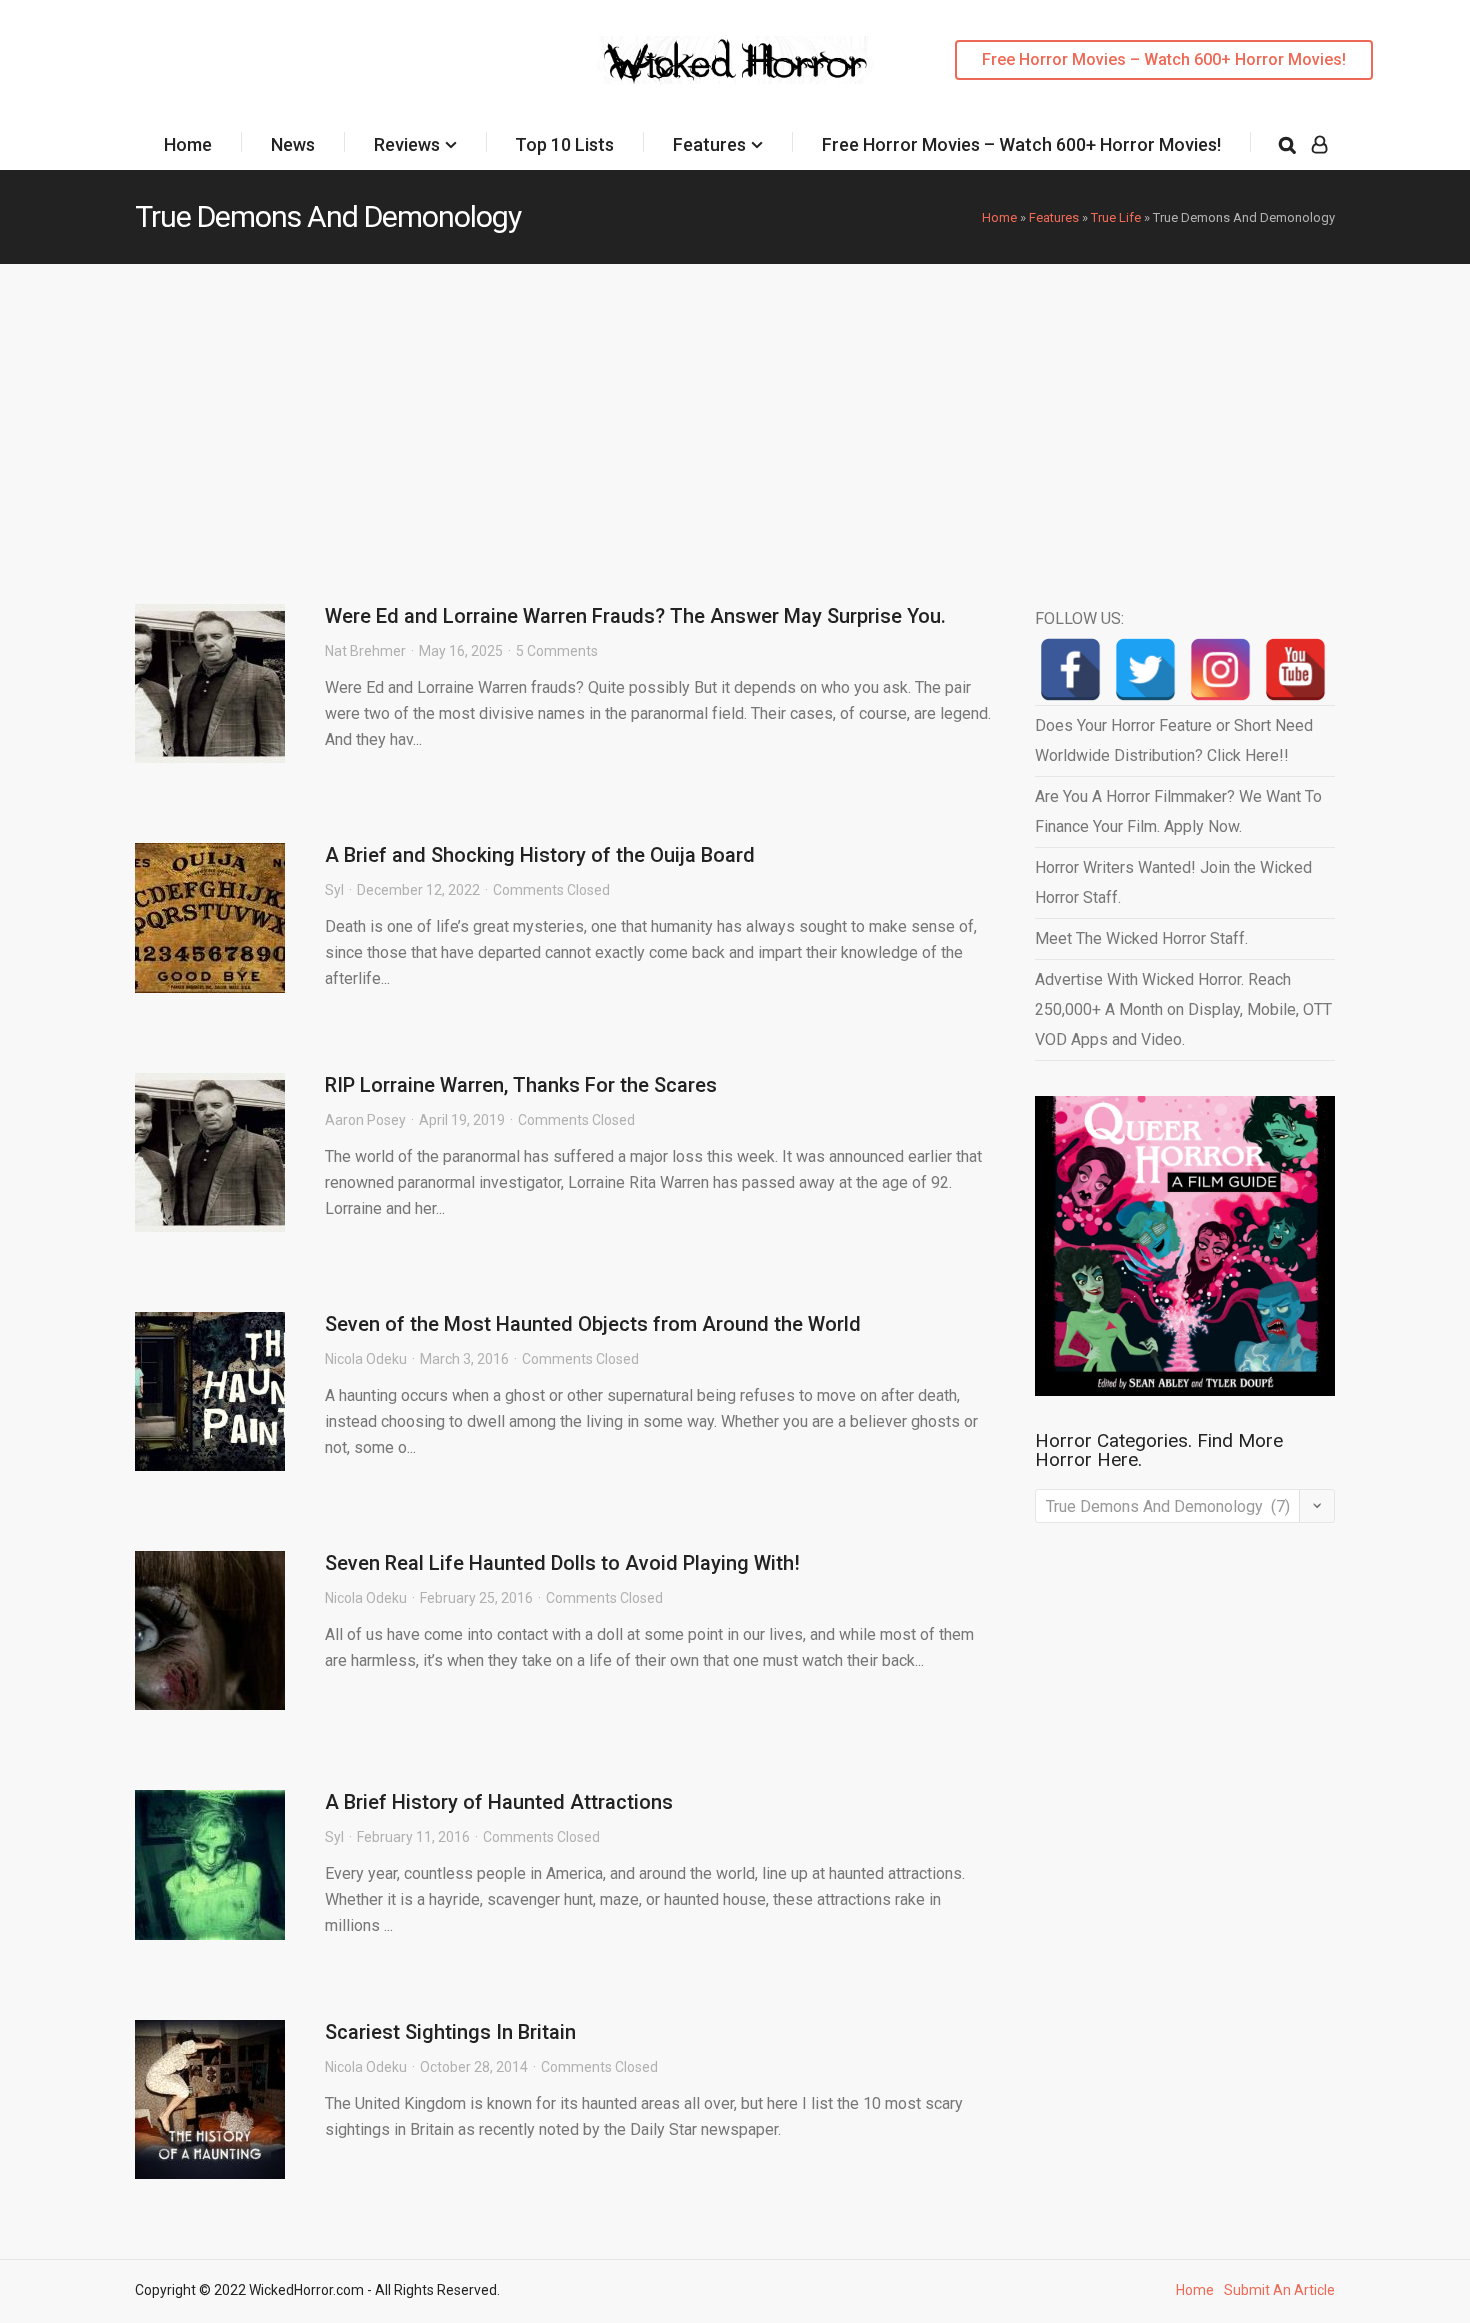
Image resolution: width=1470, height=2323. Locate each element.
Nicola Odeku (366, 1359)
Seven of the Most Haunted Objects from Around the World (593, 1324)
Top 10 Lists (564, 144)
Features (709, 144)
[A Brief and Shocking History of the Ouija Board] (210, 918)
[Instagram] (1220, 669)
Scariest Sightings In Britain (450, 2032)
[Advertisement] (735, 414)
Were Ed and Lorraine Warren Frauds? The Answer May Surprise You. (635, 616)
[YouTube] (1295, 669)
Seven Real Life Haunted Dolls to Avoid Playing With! (562, 1563)
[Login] (1319, 145)
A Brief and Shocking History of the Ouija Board (540, 855)
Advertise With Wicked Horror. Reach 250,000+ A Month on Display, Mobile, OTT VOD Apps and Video (1183, 1009)
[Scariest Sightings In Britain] (210, 2099)
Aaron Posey (365, 1120)
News (293, 144)
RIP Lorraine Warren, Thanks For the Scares (521, 1085)
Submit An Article (1279, 2290)
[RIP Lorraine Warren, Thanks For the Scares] (210, 1152)
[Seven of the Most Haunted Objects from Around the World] (210, 1391)
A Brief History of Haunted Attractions (499, 1802)
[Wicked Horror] (735, 59)
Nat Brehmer (365, 651)
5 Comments (557, 651)
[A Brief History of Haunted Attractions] (210, 1865)
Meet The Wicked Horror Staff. (1141, 938)
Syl (334, 890)
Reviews (407, 144)
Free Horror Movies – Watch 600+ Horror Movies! (1164, 59)
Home (188, 144)
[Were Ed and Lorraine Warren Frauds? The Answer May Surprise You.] (210, 683)
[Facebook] (1070, 669)
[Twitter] (1145, 669)
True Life (1116, 217)
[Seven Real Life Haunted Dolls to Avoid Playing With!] (210, 1630)
